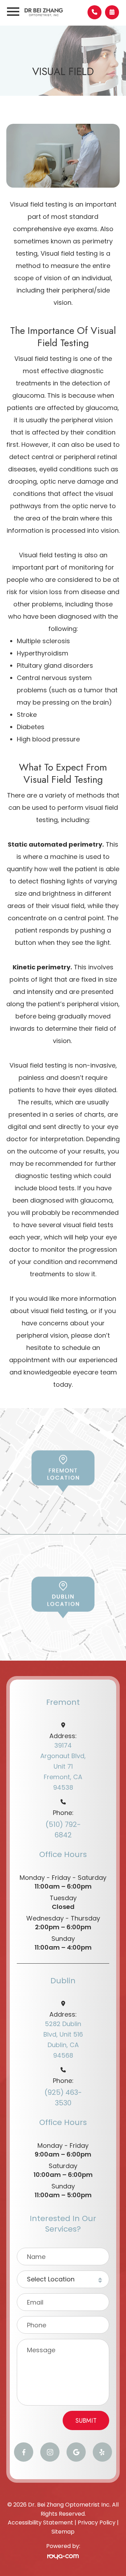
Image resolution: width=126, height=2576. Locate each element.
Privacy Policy (97, 2523)
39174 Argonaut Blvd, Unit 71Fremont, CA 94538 (63, 1766)
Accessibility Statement (40, 2523)
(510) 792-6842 (63, 1830)
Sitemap (63, 2532)
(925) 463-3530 (63, 2098)
